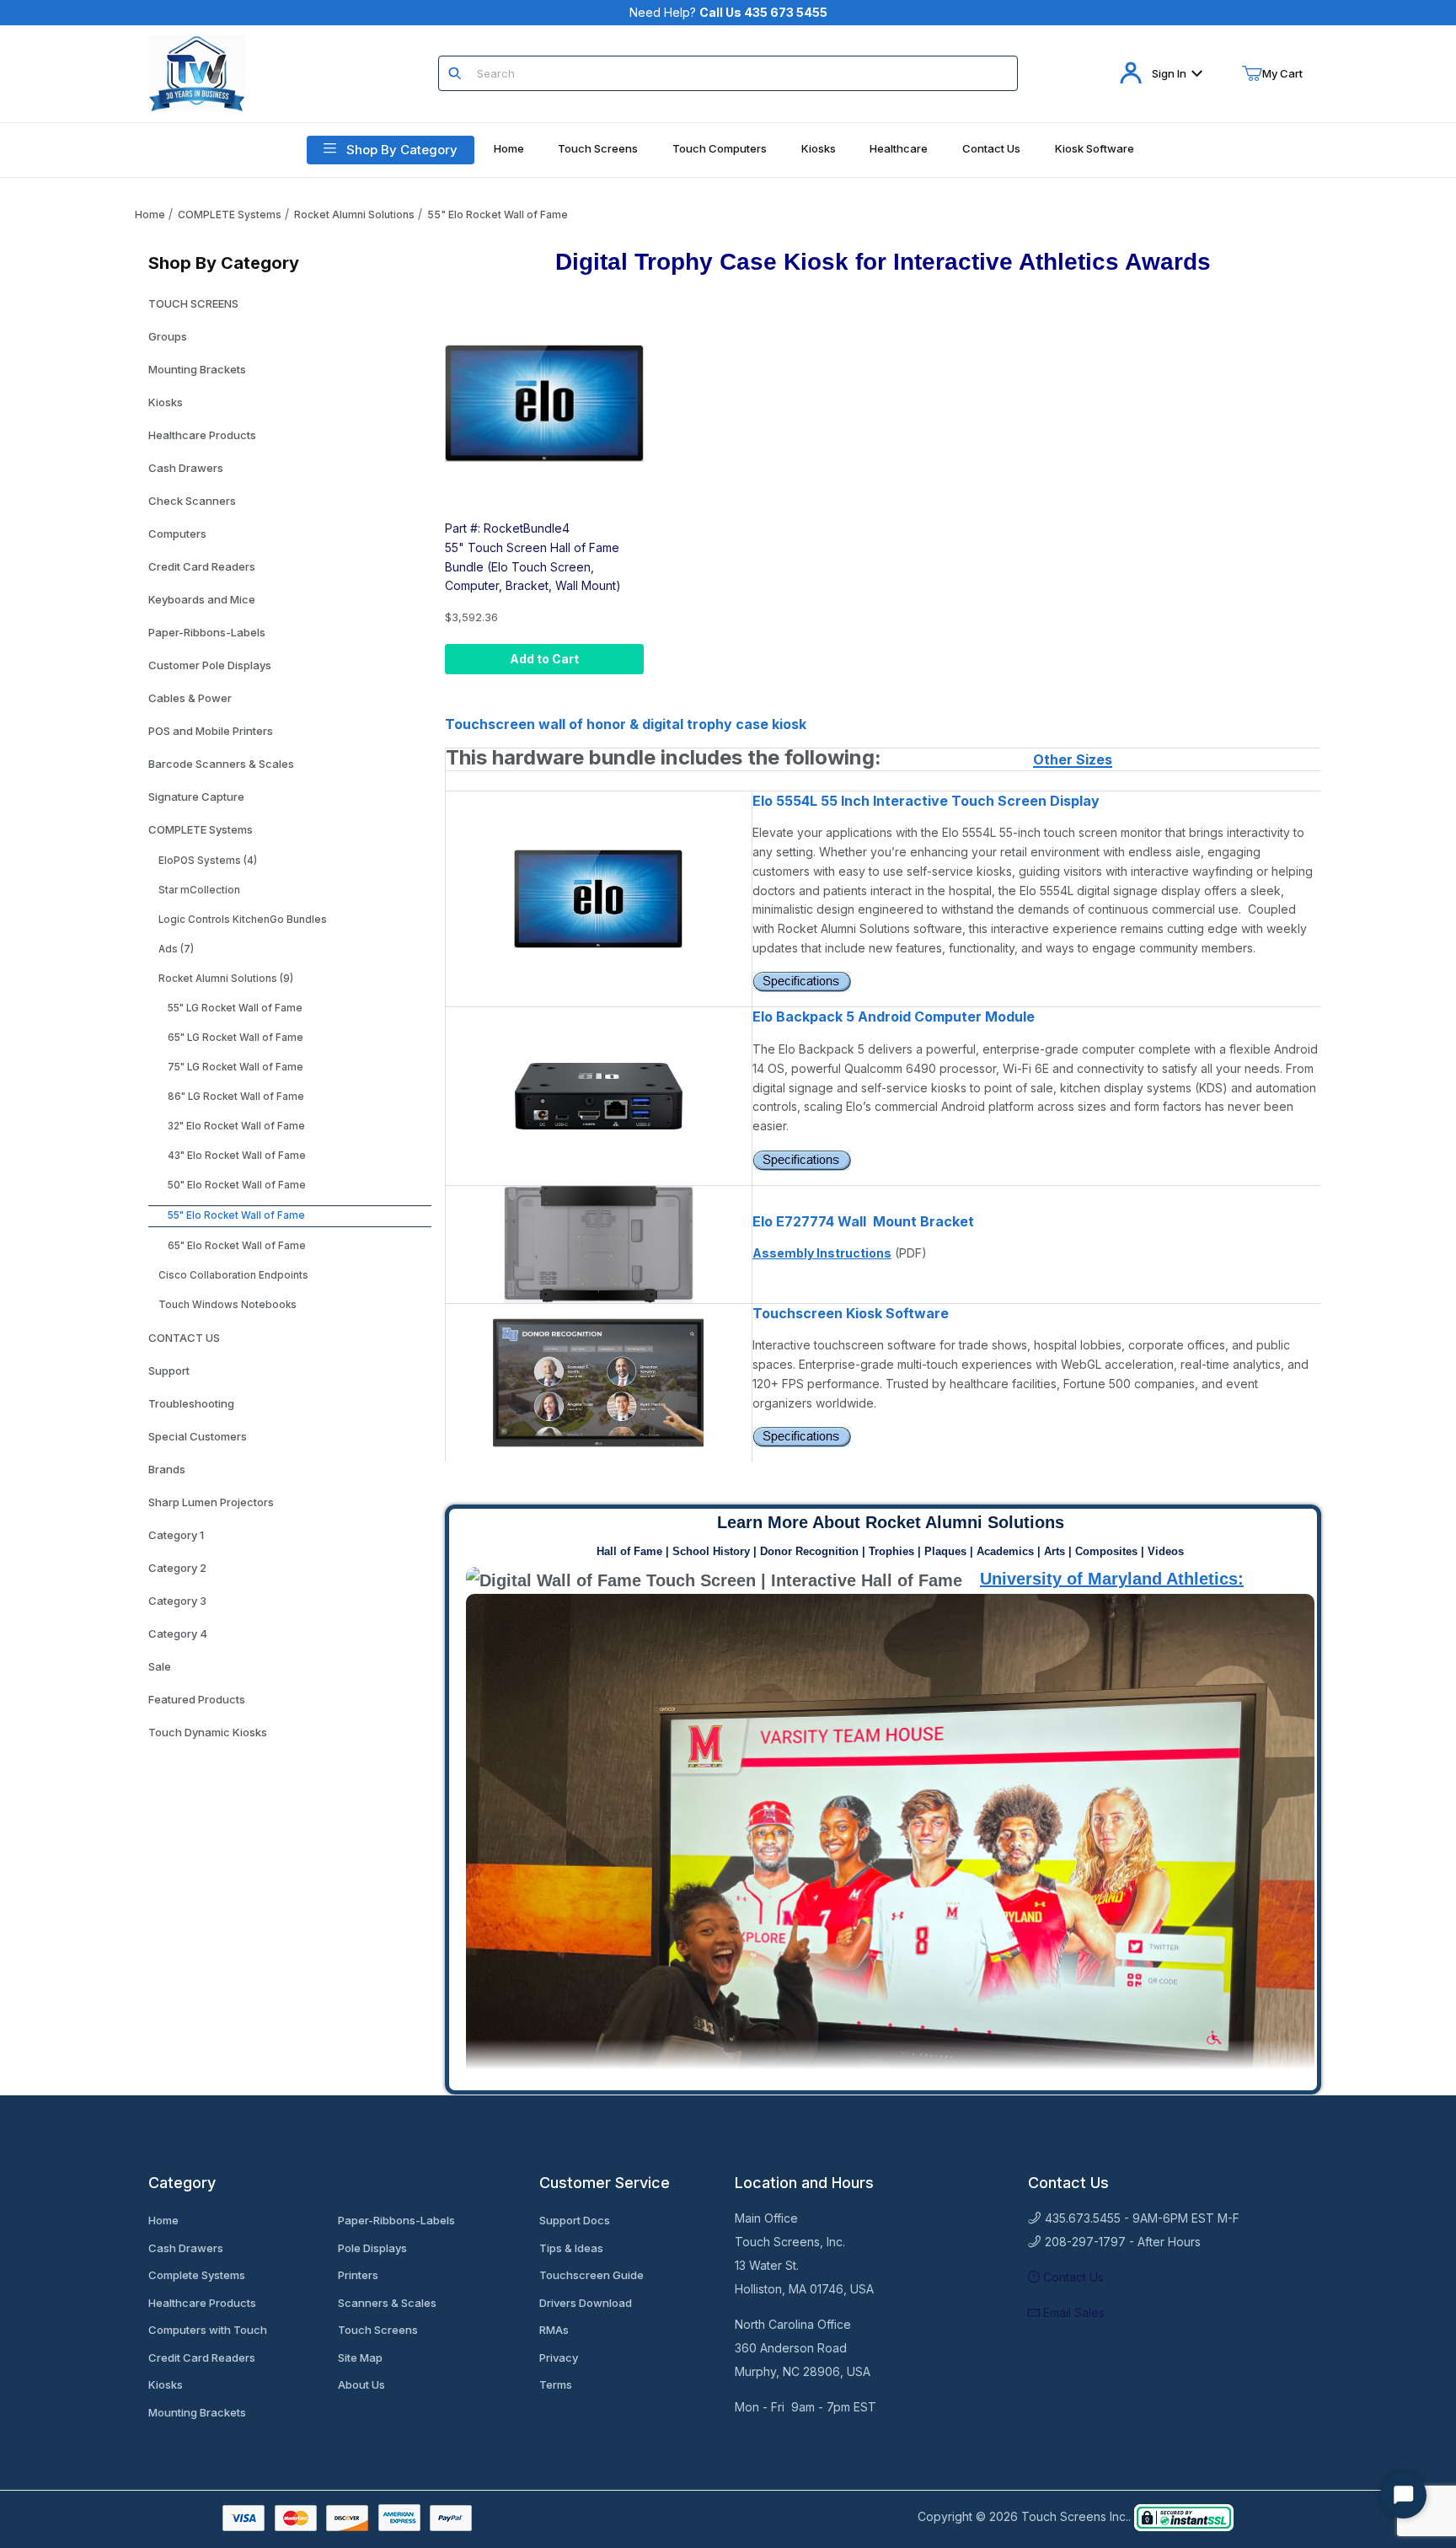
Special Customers (198, 1436)
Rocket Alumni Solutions (354, 215)
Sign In (1169, 73)
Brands (167, 1469)
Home (150, 215)
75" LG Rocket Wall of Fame (236, 1067)
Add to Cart (544, 659)
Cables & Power (190, 698)
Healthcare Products (202, 435)
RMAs (554, 2330)
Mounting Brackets (197, 369)
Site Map (360, 2358)
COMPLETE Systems (230, 215)
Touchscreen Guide (591, 2275)
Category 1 (176, 1535)
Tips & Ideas (571, 2248)
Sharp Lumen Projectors (211, 1502)
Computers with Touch (208, 2330)
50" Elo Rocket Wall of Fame (237, 1185)
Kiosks (166, 402)
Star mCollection (199, 890)
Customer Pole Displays (210, 665)
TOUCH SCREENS (193, 303)
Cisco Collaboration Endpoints (233, 1275)
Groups (168, 336)
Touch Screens (378, 2330)
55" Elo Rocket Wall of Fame (498, 215)
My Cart (1282, 73)
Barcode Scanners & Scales (221, 764)
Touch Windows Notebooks (227, 1305)
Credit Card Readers (202, 566)
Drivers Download (586, 2303)
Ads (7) (176, 949)
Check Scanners (192, 501)
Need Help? (728, 12)
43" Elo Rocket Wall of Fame (237, 1156)
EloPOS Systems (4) (208, 861)
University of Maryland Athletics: (1112, 1579)
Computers (177, 534)
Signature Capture (196, 797)
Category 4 (178, 1633)
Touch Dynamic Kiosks (208, 1732)
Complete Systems (197, 2275)
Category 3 (177, 1601)
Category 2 (177, 1568)
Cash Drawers (186, 468)
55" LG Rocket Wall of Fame (235, 1008)
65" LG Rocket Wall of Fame (236, 1038)
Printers (358, 2275)
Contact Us (1072, 2277)
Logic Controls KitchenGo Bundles (243, 920)
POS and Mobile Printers (211, 731)
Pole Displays (372, 2248)
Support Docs (575, 2220)
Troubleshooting (191, 1403)
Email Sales (1072, 2312)
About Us (361, 2384)
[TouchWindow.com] (197, 72)
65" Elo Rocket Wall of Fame (237, 1246)
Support (169, 1371)
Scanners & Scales (387, 2303)
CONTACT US (184, 1338)
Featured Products (197, 1699)
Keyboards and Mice (202, 599)
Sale (160, 1666)
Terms (556, 2384)
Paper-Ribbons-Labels (207, 632)
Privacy (559, 2358)
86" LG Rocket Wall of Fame (236, 1097)
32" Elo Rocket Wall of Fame (236, 1126)
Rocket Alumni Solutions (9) (226, 979)
